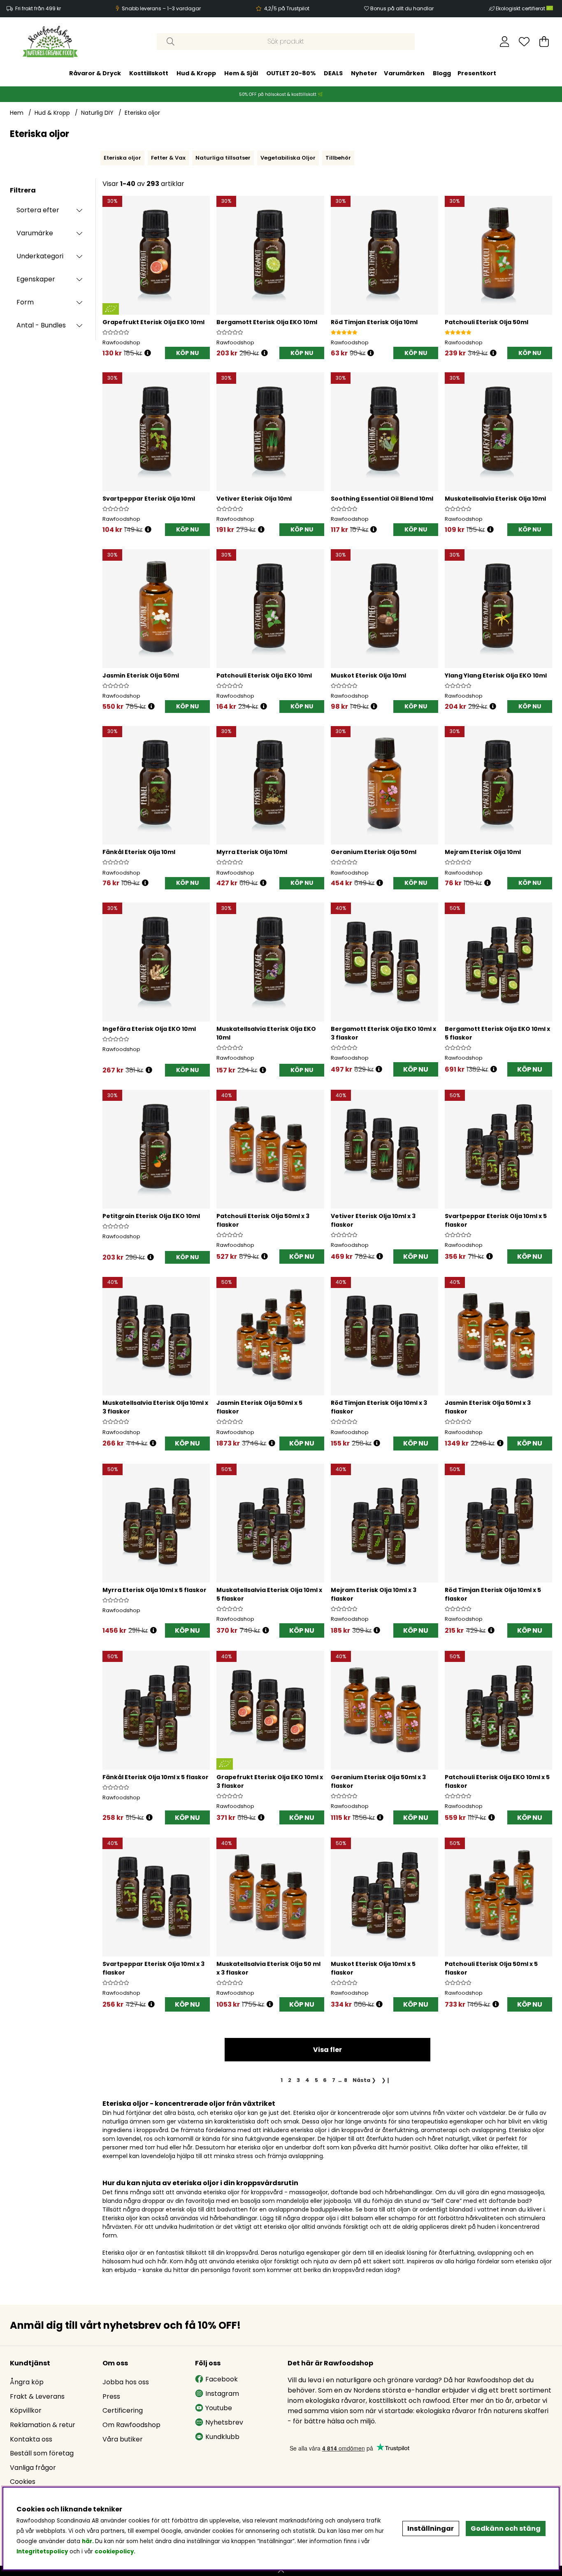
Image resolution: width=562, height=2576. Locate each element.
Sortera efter (38, 210)
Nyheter (364, 73)
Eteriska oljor (142, 113)
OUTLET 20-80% (291, 73)
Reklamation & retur (43, 2425)
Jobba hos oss (126, 2382)
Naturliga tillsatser (223, 158)
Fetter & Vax (168, 158)
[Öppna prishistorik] (148, 353)
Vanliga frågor (33, 2468)
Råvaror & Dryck (95, 73)
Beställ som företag (42, 2453)
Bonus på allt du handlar (402, 8)
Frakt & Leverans (37, 2396)
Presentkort (477, 73)
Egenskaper (36, 279)
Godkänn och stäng (506, 2528)
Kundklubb (222, 2437)
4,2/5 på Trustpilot (287, 8)
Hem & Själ (241, 73)
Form (25, 302)
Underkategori (40, 256)
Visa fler (327, 2050)
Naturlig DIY (97, 113)
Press (111, 2396)
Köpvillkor (26, 2410)
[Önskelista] (524, 42)
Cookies (23, 2482)
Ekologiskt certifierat (521, 8)
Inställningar (431, 2528)
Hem (17, 113)
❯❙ (386, 2080)
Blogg (442, 73)
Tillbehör (338, 158)
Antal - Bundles (41, 325)
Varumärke (35, 233)
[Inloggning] (505, 42)
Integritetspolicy (42, 2552)
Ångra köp (27, 2382)
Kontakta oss (31, 2439)
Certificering (123, 2410)
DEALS (333, 73)
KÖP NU (416, 1069)
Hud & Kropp (196, 73)
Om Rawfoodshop (131, 2425)
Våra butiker (123, 2439)
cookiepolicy (114, 2552)
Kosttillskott (149, 73)
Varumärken (404, 73)
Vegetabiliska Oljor (288, 158)
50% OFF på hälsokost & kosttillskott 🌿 (281, 94)
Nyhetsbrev (224, 2422)
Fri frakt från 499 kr (38, 8)
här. (88, 2541)
